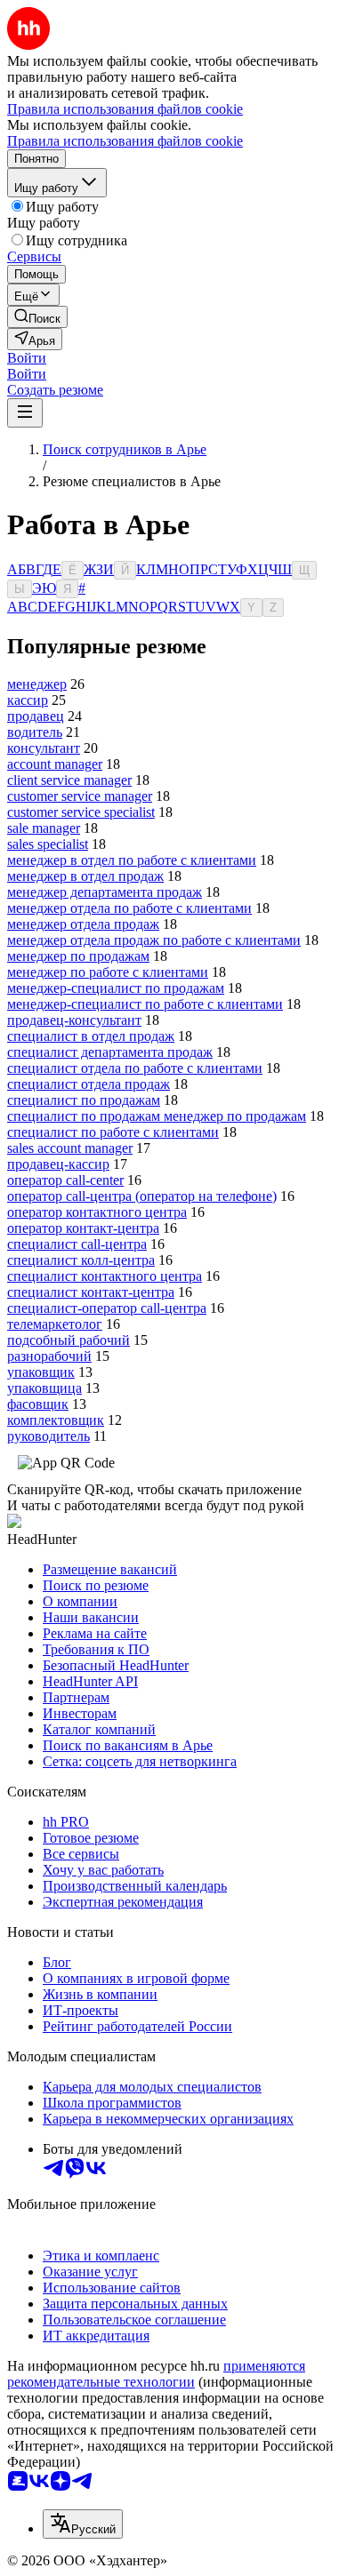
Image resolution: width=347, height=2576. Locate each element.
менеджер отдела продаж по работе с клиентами (154, 940)
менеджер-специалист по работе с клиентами (145, 1004)
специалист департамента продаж (110, 1052)
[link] (37, 317)
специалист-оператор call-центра (107, 1308)
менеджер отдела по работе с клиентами (129, 908)
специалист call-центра (77, 1244)
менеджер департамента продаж (105, 892)
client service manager (69, 780)
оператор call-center (65, 1180)
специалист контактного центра (105, 1276)
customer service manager (80, 796)
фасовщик (38, 1404)
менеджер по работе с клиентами (108, 972)
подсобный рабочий (69, 1340)
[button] (27, 358)
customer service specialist (81, 812)
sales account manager (70, 1148)
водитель (35, 732)
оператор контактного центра (97, 1212)
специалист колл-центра (81, 1260)
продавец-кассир (58, 1164)
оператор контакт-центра (83, 1228)
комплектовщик (56, 1420)
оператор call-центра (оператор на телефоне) (142, 1196)
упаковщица (44, 1388)
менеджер (37, 684)
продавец (36, 716)
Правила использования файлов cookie (125, 141)
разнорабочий (49, 1356)
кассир (28, 700)
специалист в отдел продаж (91, 1036)
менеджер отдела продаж (83, 924)
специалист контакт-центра (91, 1292)
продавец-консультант (74, 1020)
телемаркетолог (55, 1324)
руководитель (48, 1436)
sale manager (44, 828)
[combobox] (83, 2524)
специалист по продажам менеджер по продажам (157, 1116)
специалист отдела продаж (89, 1084)
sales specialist (48, 844)
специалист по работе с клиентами (113, 1132)
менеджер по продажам (78, 956)
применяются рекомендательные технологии (156, 2374)
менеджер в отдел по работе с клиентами (132, 860)
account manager (55, 764)
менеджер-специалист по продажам (116, 988)
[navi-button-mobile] (25, 413)
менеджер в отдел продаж (85, 876)
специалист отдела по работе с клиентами (135, 1068)
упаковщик (41, 1372)
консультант (44, 748)
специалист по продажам (84, 1100)
